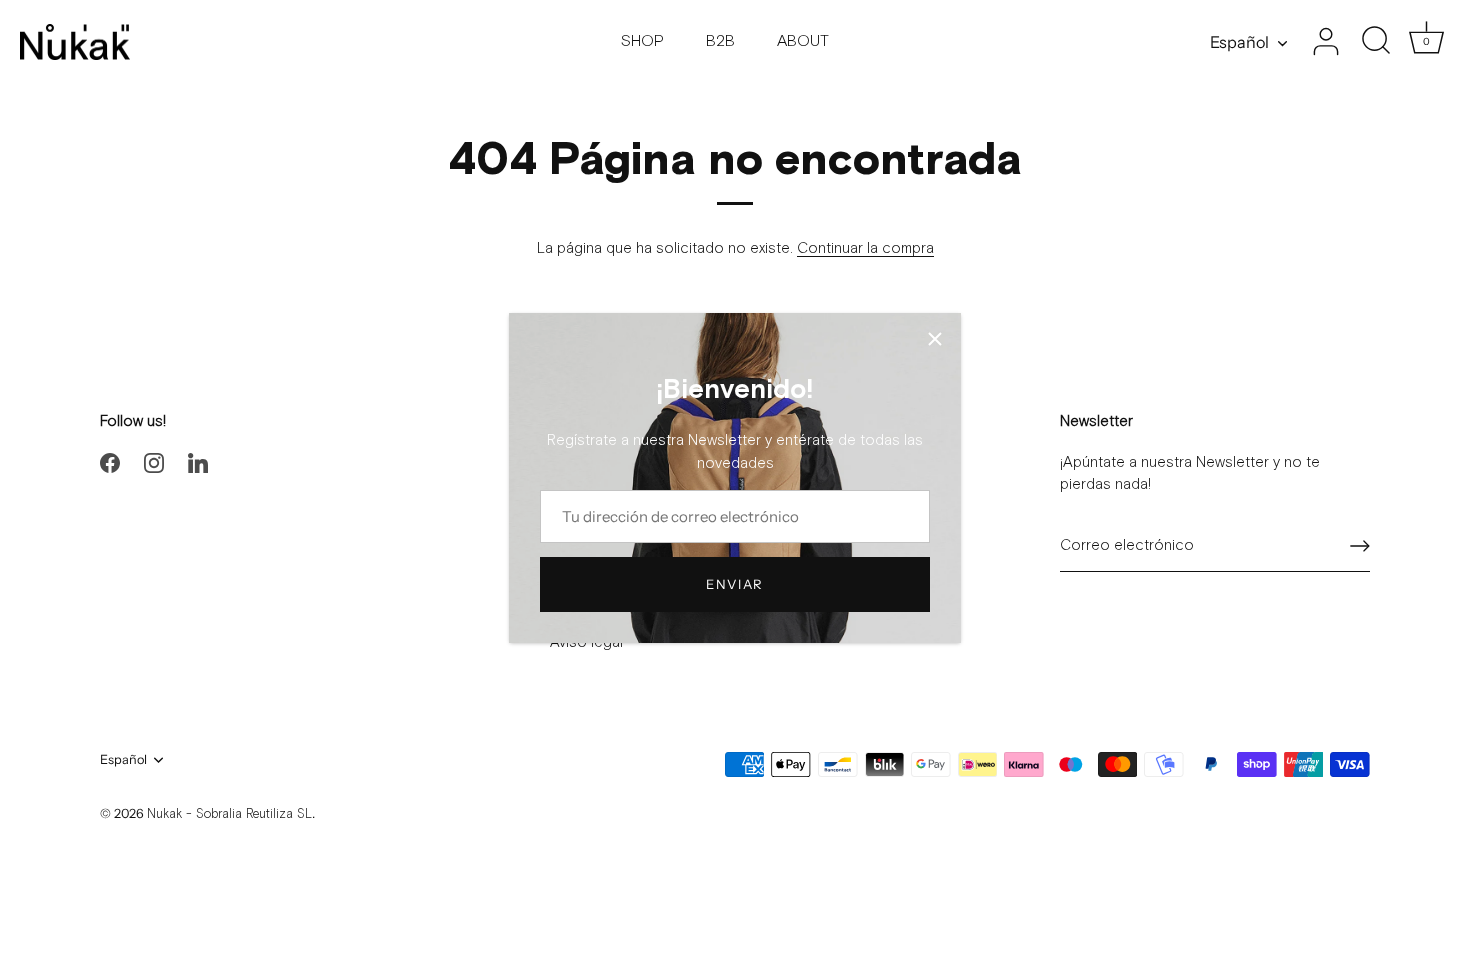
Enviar (735, 584)
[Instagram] (154, 462)
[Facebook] (110, 462)
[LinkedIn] (198, 462)
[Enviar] (1360, 546)
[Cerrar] (935, 339)
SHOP (642, 41)
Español (1239, 42)
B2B (720, 41)
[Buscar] (1376, 42)
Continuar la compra (865, 248)
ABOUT (803, 41)
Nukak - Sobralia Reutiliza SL (229, 814)
